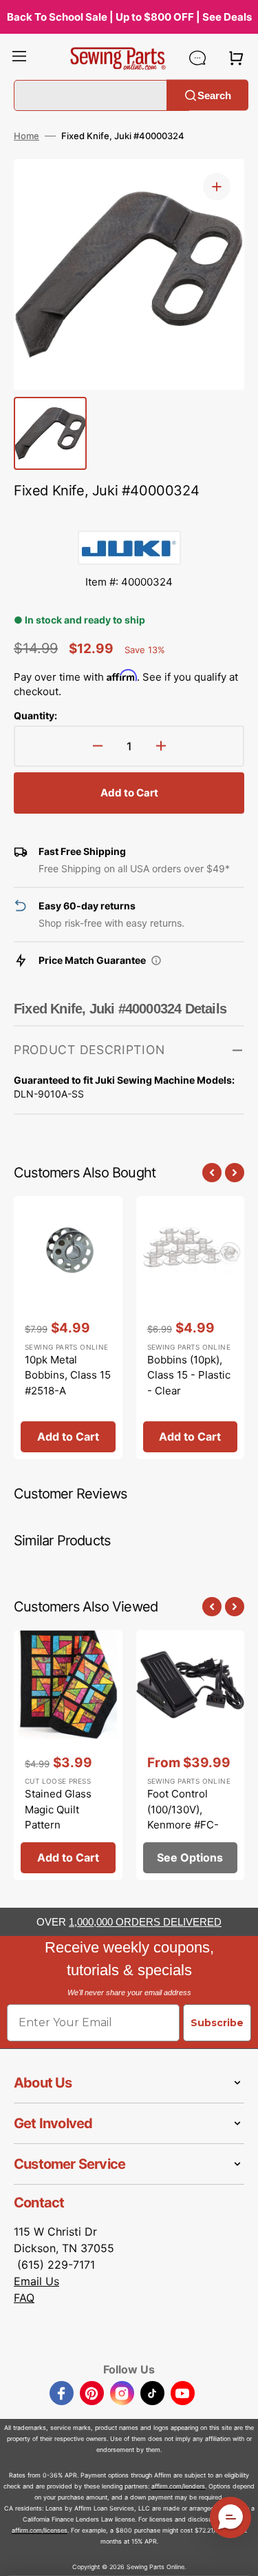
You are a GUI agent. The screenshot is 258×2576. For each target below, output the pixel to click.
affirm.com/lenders (178, 2486)
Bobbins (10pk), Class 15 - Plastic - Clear (189, 1375)
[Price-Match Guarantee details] (156, 960)
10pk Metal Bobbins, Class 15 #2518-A (68, 1375)
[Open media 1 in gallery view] (217, 187)
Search (214, 95)
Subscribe (217, 2023)
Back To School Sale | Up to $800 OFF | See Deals (129, 17)
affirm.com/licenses (40, 2530)
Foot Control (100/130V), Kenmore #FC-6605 (183, 1817)
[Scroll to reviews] (129, 517)
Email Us (36, 2281)
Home (26, 136)
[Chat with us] (197, 58)
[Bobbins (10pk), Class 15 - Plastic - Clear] (191, 1328)
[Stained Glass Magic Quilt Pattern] (68, 1755)
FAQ (24, 2298)
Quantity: (35, 715)
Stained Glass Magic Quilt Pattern (58, 1809)
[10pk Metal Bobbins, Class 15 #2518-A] (68, 1328)
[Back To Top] (237, 2555)
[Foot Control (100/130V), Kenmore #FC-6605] (191, 1755)
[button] (19, 58)
